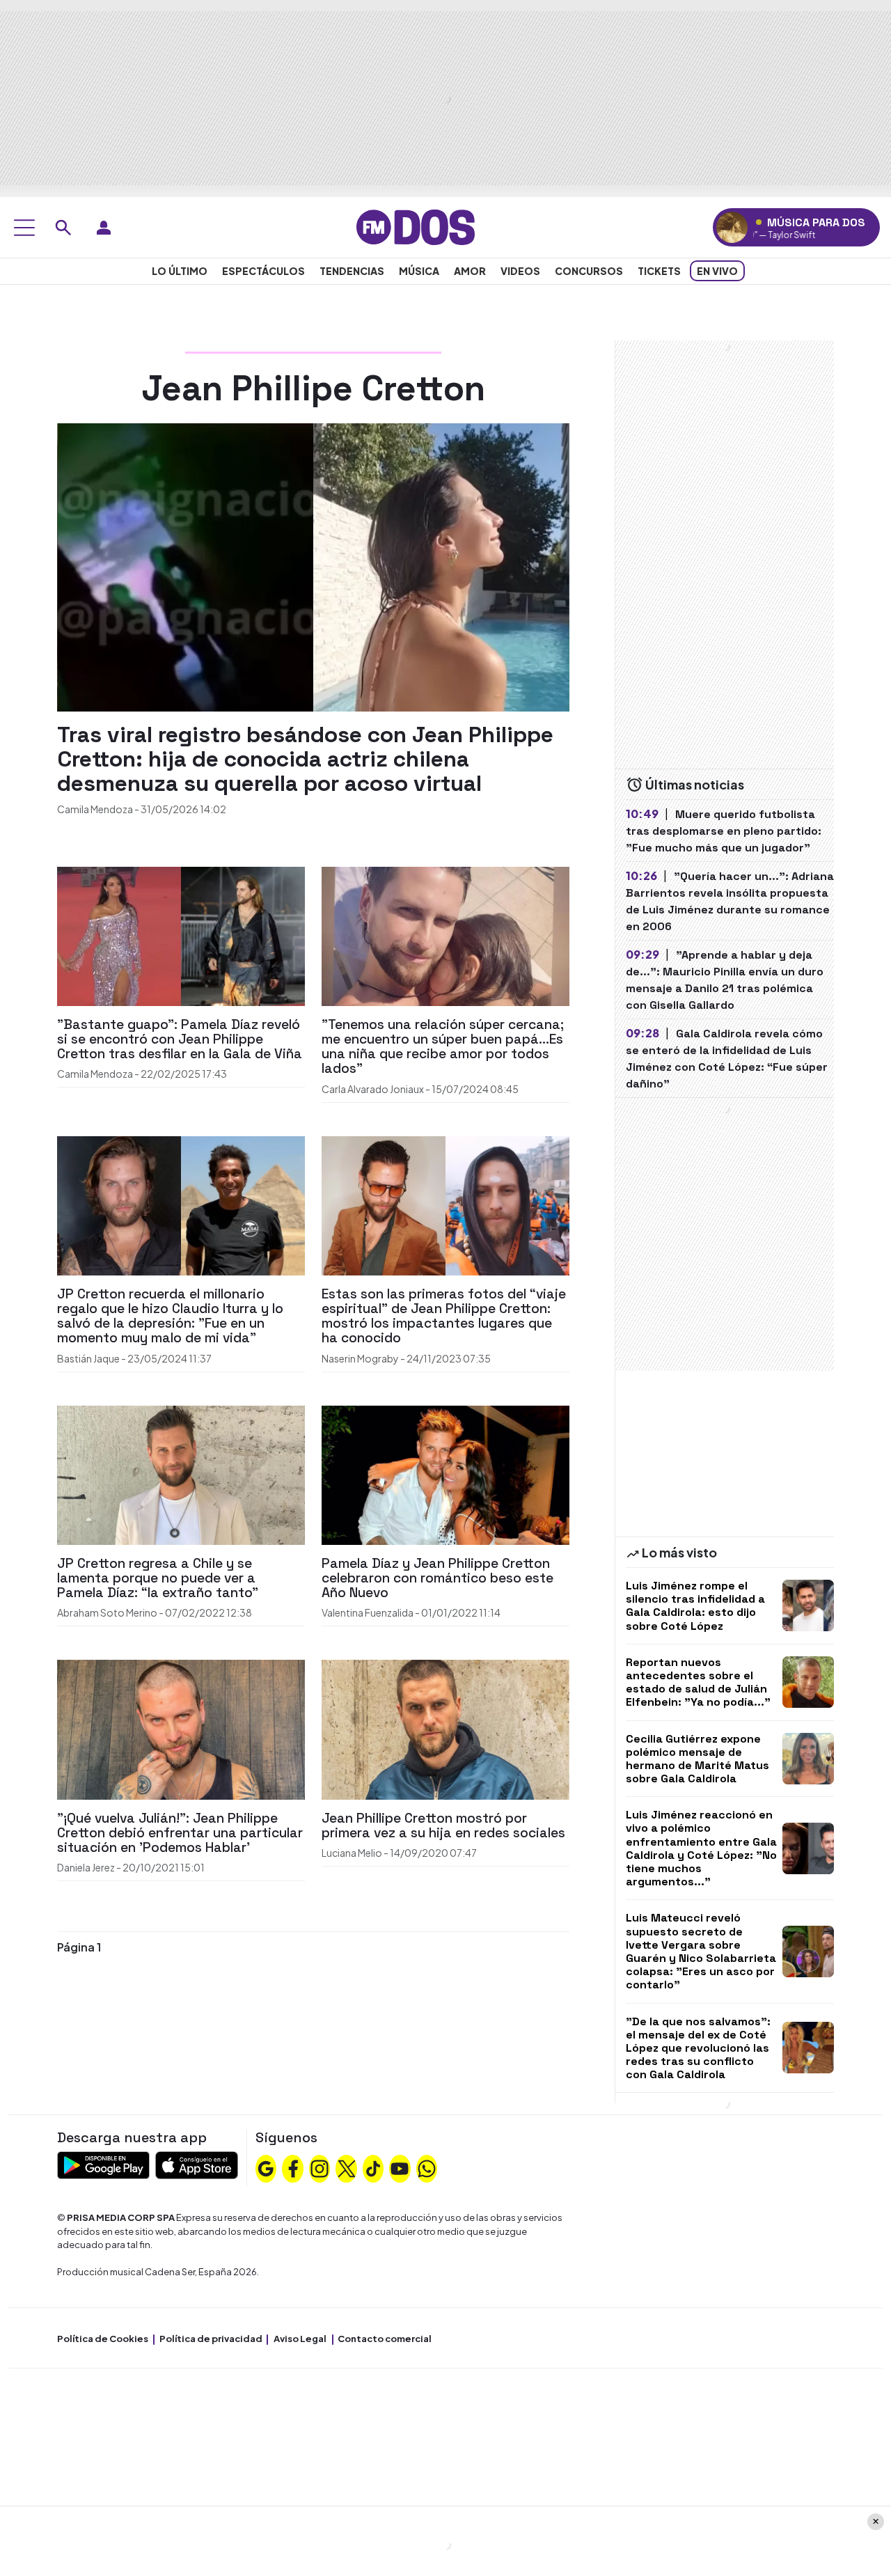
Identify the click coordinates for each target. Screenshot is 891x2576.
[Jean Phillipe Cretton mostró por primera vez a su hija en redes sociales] (445, 1728)
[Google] (266, 2167)
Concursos (589, 271)
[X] (347, 2167)
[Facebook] (293, 2167)
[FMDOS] (416, 226)
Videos (520, 271)
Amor (470, 271)
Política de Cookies (103, 2339)
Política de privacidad (211, 2339)
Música (419, 271)
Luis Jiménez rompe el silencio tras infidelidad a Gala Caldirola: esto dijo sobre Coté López (695, 1606)
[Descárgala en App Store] (197, 2164)
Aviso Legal (300, 2339)
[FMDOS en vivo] (732, 227)
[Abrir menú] (24, 228)
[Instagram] (320, 2167)
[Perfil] (104, 228)
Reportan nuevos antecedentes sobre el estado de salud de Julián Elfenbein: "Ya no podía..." (698, 1682)
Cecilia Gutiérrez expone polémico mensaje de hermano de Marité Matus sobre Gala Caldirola (697, 1759)
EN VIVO (717, 271)
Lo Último (180, 271)
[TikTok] (373, 2167)
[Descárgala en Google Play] (103, 2164)
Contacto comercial (385, 2339)
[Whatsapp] (427, 2167)
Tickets (659, 271)
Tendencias (352, 271)
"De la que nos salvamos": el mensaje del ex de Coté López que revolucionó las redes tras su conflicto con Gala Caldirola (698, 2048)
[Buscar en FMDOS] (63, 228)
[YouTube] (400, 2167)
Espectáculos (263, 271)
